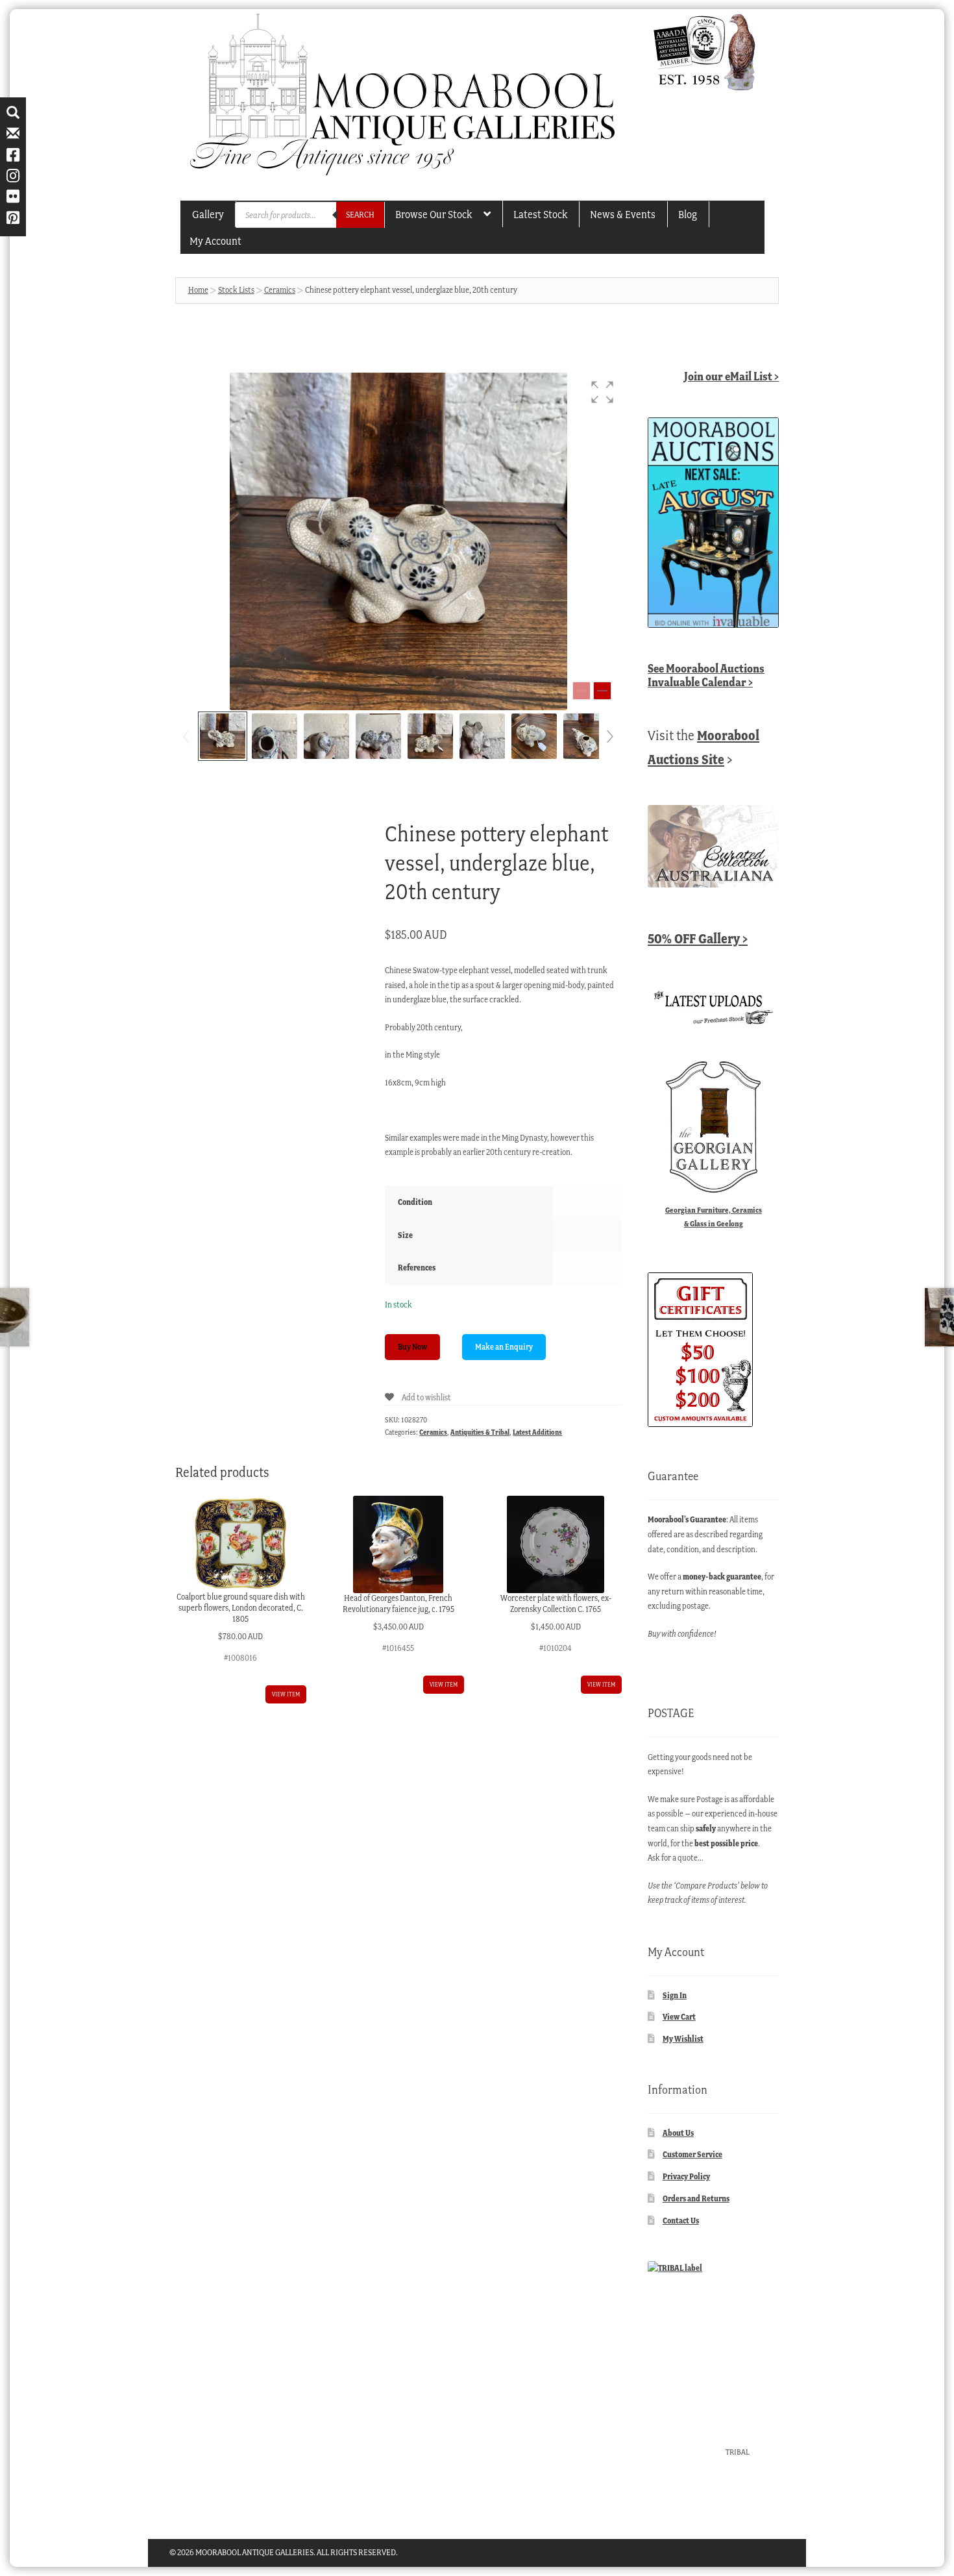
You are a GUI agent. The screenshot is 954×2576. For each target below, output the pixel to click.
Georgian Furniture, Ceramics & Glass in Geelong (714, 1217)
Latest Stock (540, 214)
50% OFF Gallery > (698, 938)
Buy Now (412, 1347)
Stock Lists (236, 290)
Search (360, 215)
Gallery (208, 214)
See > (706, 675)
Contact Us (681, 2221)
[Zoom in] (602, 691)
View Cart (679, 2017)
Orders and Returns (696, 2198)
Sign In (675, 1995)
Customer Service (692, 2154)
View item (286, 1694)
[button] (602, 392)
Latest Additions (537, 1432)
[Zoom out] (581, 691)
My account (215, 241)
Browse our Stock (434, 214)
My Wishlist (683, 2039)
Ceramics (280, 290)
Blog (688, 214)
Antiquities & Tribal (480, 1432)
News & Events (623, 214)
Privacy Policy (686, 2176)
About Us (678, 2133)
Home (198, 290)
